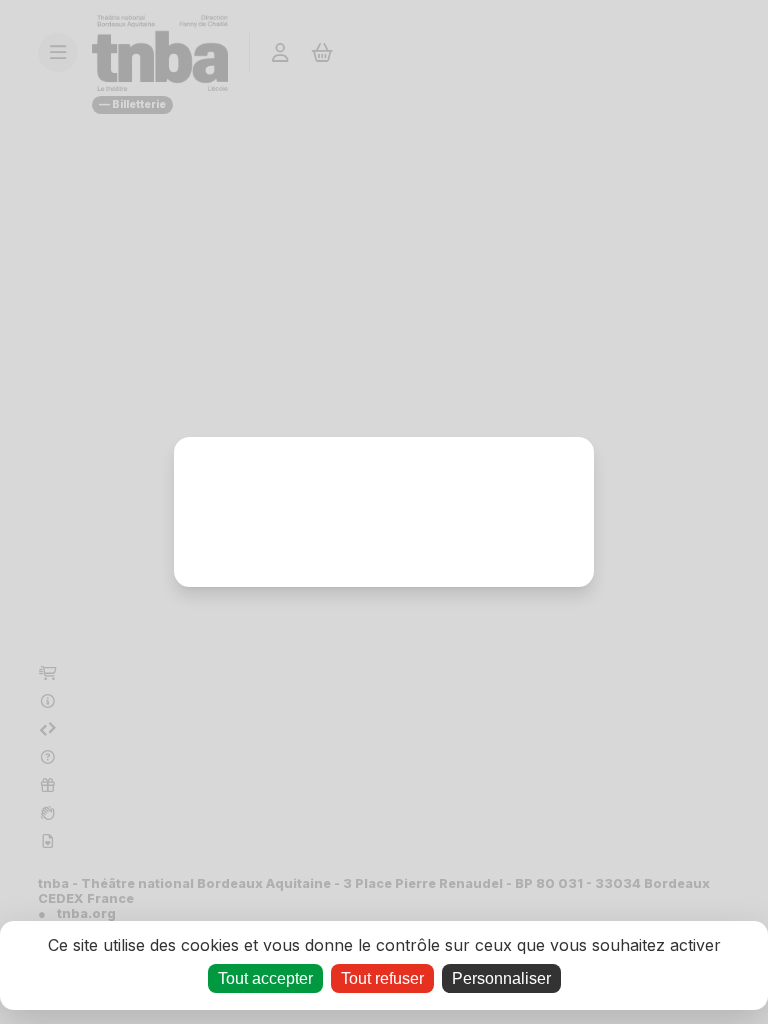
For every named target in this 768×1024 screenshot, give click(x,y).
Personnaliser (501, 978)
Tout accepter (265, 978)
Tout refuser (382, 978)
